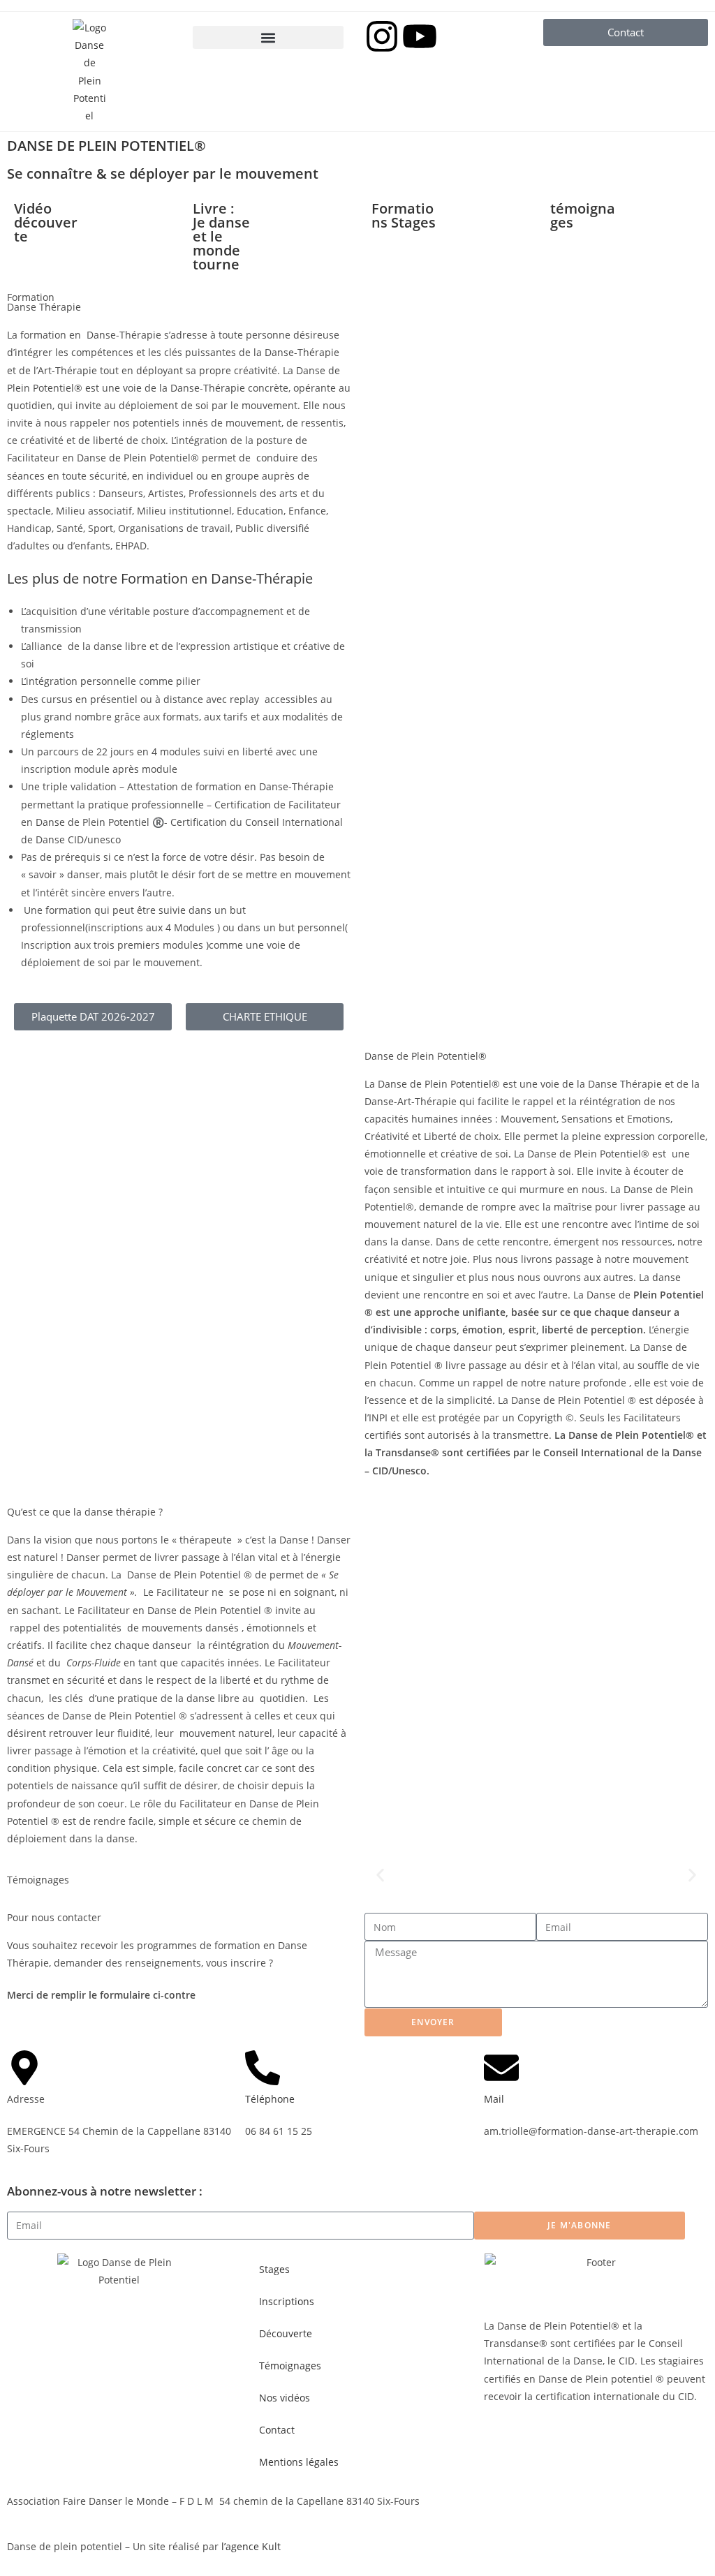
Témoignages (290, 2366)
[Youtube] (420, 36)
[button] (268, 37)
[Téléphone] (263, 2068)
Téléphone (270, 2099)
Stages (274, 2269)
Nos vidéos (285, 2398)
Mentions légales (299, 2462)
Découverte (286, 2333)
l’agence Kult (251, 2546)
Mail (494, 2099)
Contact (277, 2430)
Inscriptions (287, 2301)
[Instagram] (382, 36)
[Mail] (501, 2068)
